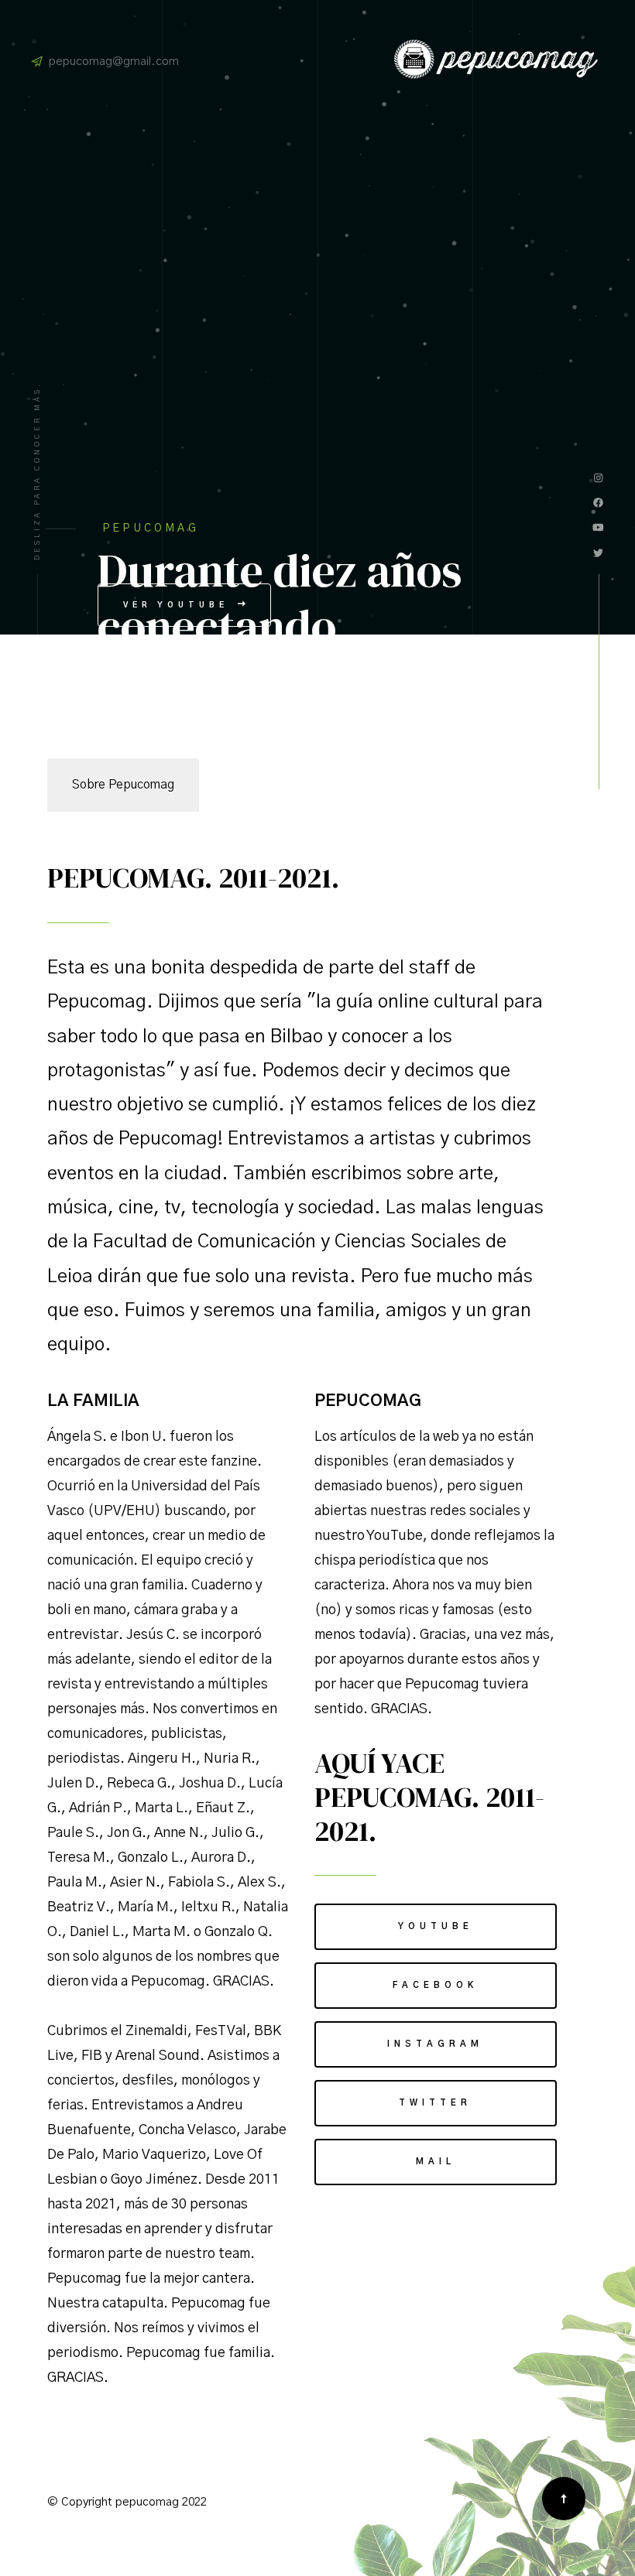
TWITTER (435, 2103)
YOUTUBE (436, 1926)
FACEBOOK (435, 1985)
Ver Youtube (179, 605)
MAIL (436, 2162)
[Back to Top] (564, 2499)
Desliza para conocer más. (38, 471)
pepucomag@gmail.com (114, 62)
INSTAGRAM (435, 2044)
